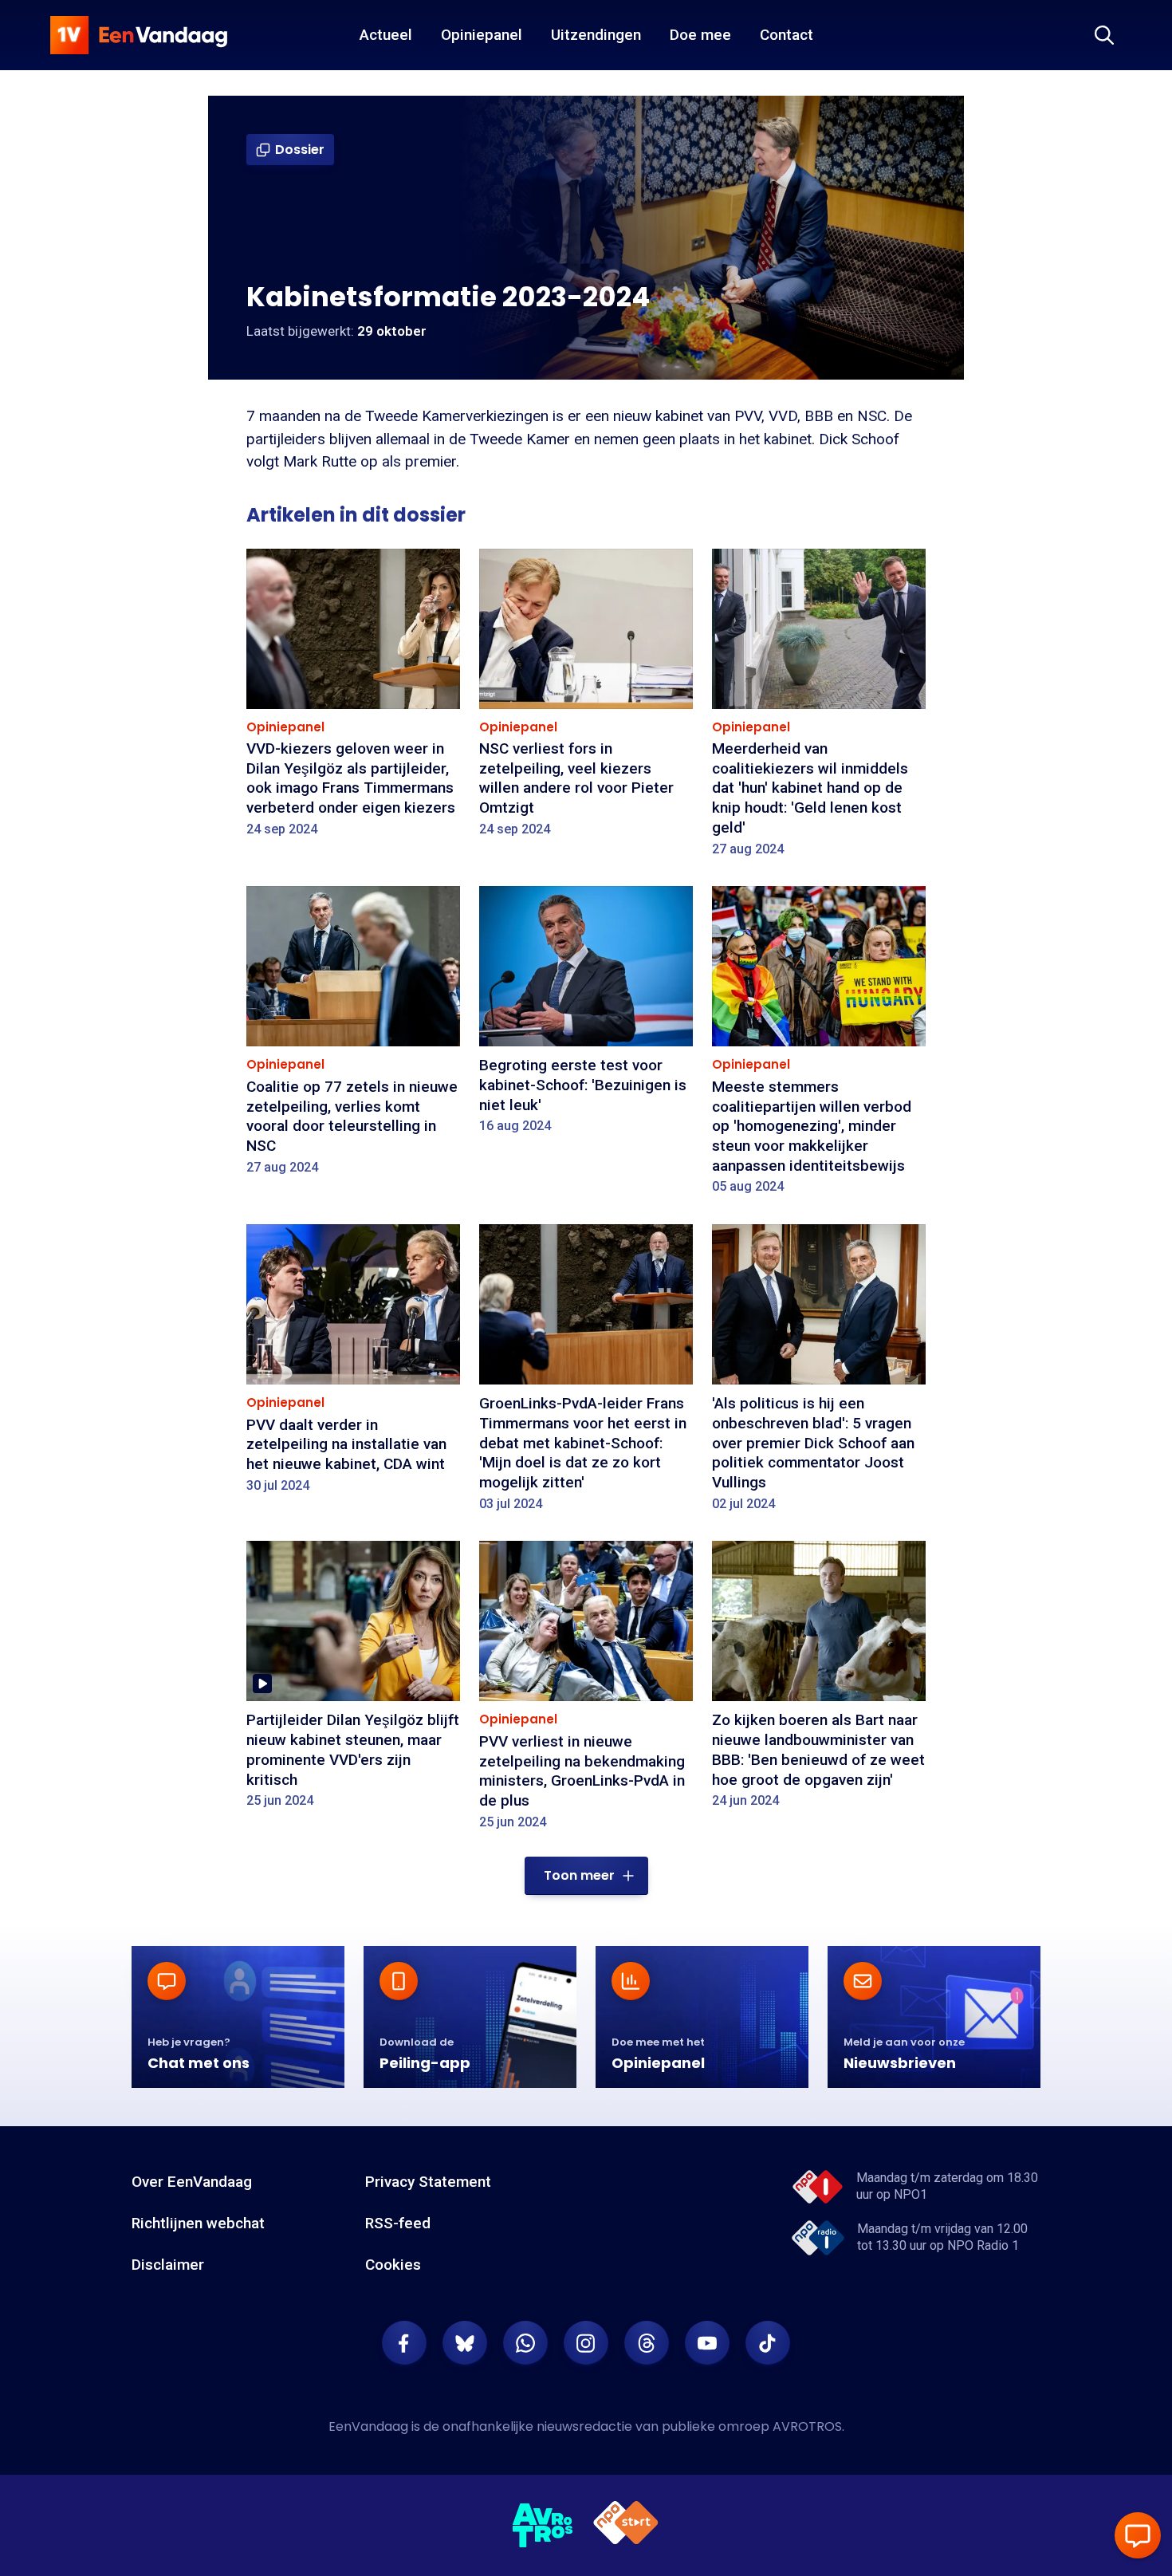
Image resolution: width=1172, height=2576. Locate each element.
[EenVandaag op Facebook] (404, 2343)
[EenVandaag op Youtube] (707, 2343)
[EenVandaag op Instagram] (586, 2343)
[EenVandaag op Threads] (647, 2343)
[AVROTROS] (543, 2526)
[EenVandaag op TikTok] (768, 2343)
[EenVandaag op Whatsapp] (525, 2343)
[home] (139, 35)
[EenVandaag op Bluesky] (465, 2343)
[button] (586, 1876)
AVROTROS (807, 2426)
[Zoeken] (1104, 35)
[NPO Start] (626, 2525)
